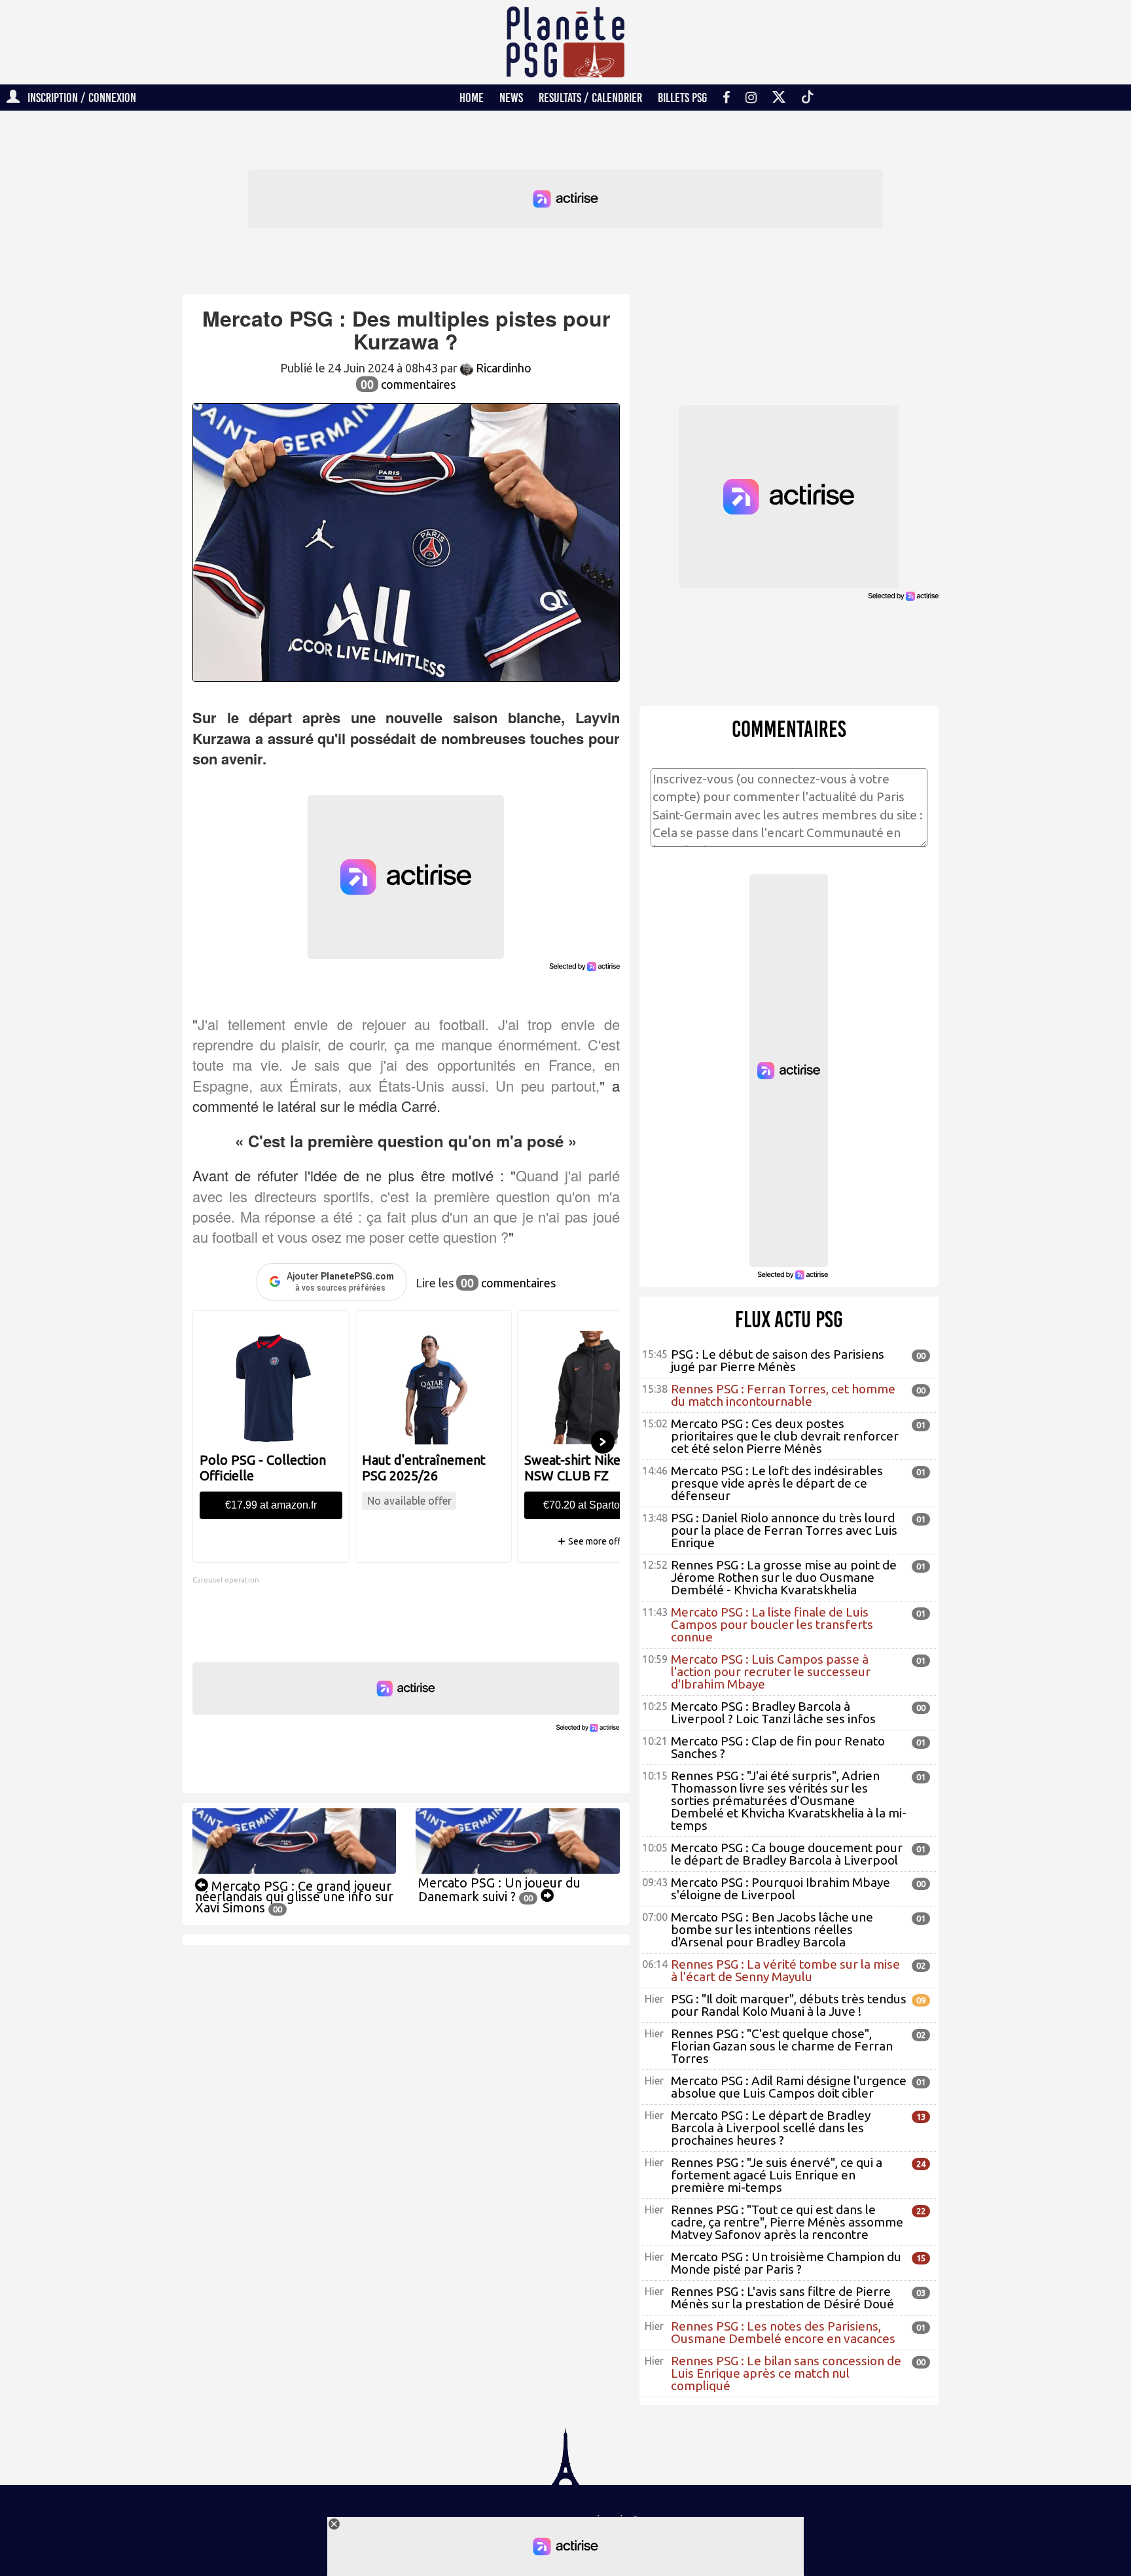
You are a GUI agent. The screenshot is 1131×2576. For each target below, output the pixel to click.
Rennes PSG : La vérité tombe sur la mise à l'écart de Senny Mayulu (785, 1970)
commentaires (408, 384)
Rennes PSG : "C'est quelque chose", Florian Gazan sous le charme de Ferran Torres (782, 2046)
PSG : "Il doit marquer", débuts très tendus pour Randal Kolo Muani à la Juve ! (789, 2005)
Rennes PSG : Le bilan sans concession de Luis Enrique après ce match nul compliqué (786, 2373)
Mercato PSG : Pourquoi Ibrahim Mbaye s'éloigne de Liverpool (781, 1888)
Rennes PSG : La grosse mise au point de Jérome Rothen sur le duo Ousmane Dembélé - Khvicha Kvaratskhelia (784, 1577)
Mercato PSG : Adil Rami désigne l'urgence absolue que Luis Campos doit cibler (789, 2087)
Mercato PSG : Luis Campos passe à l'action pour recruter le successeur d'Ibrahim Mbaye (771, 1672)
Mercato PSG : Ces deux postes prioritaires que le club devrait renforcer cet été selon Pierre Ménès (785, 1436)
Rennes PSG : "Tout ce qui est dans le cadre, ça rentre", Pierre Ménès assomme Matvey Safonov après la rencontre (787, 2222)
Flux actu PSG (789, 1319)
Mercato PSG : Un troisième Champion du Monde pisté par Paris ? (786, 2263)
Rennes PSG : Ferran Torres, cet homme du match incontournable (783, 1395)
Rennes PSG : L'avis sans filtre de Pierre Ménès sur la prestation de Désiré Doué (782, 2298)
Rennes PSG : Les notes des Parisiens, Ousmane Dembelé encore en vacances (783, 2332)
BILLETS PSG (682, 98)
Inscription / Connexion (78, 98)
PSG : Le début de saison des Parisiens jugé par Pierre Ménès (778, 1360)
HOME (472, 98)
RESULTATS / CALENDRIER (590, 98)
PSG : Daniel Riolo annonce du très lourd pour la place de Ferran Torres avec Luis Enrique (784, 1530)
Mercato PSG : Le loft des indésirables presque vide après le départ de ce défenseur (777, 1483)
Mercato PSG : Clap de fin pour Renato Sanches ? (778, 1747)
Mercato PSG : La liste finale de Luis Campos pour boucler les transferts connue (772, 1624)
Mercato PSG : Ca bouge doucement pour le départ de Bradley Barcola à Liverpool (787, 1854)
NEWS (511, 98)
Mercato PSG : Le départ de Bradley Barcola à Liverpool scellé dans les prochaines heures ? (771, 2128)
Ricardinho (502, 368)
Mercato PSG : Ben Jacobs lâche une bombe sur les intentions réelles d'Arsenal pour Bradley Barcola (772, 1929)
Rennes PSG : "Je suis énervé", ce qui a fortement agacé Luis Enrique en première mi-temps (777, 2175)
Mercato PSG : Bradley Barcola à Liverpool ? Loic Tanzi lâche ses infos (773, 1712)
